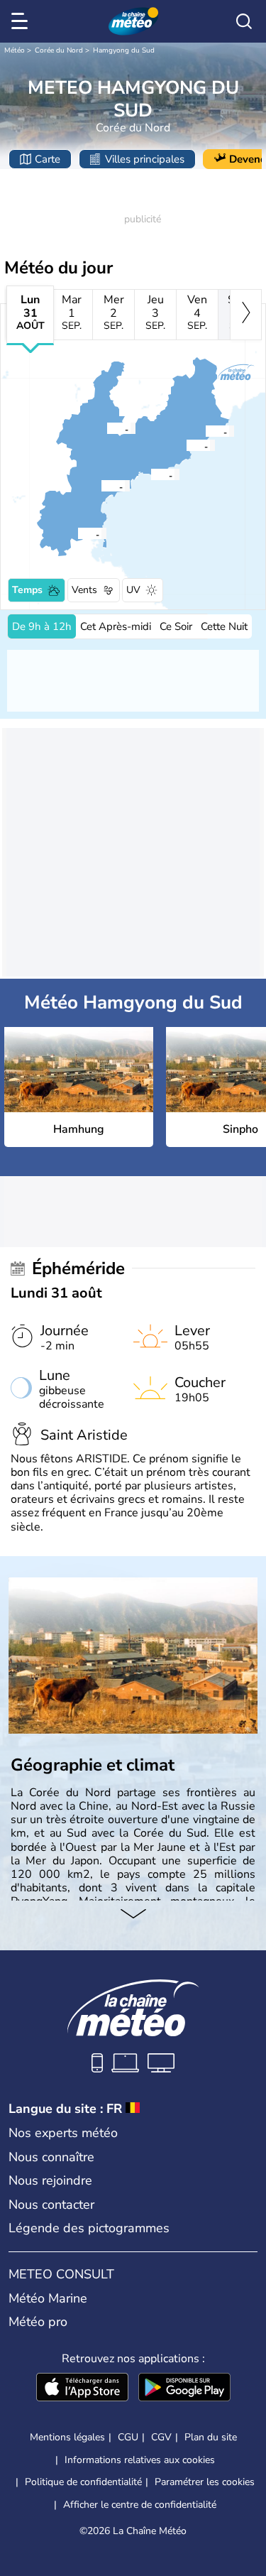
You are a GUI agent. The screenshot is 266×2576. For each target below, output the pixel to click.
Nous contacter (51, 2205)
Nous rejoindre (50, 2180)
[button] (105, 486)
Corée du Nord (59, 50)
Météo (15, 50)
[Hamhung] (101, 486)
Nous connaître (51, 2157)
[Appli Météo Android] (184, 2388)
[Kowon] (77, 533)
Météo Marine (48, 2298)
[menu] (22, 21)
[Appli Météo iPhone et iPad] (82, 2388)
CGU (128, 2437)
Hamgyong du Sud (124, 50)
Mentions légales (67, 2437)
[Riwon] (186, 445)
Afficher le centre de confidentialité (140, 2505)
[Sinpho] (150, 474)
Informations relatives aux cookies (140, 2460)
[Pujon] (106, 428)
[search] (244, 21)
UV (133, 590)
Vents (84, 590)
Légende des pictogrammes (89, 2228)
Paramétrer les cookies (205, 2482)
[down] (133, 1915)
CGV (161, 2437)
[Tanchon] (205, 431)
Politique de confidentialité (83, 2482)
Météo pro (38, 2322)
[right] (246, 315)
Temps (27, 590)
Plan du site (211, 2437)
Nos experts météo (63, 2133)
